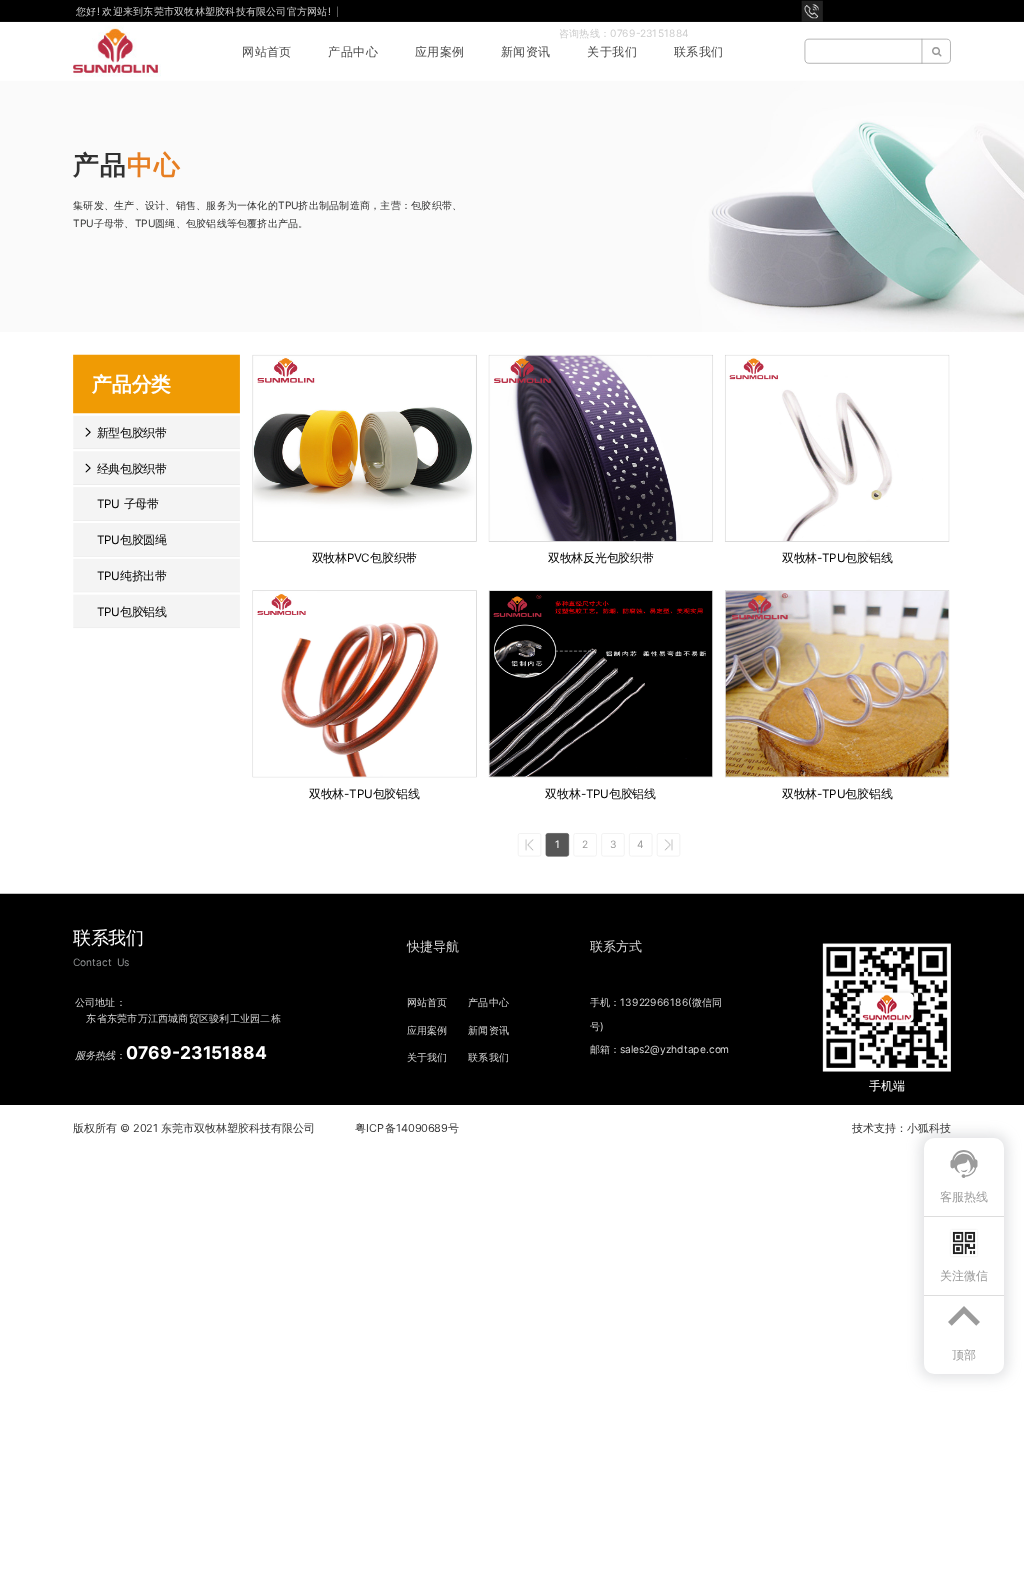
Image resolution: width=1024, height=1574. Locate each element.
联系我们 (699, 51)
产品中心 (353, 51)
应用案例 (440, 51)
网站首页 (267, 51)
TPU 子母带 (128, 504)
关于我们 (612, 51)
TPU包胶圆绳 (132, 539)
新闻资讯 (526, 51)
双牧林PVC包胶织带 (364, 558)
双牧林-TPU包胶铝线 (837, 558)
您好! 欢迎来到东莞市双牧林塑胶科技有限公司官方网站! (204, 10)
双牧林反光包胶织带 (600, 558)
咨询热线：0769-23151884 (624, 32)
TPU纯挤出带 (132, 575)
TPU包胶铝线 (132, 611)
